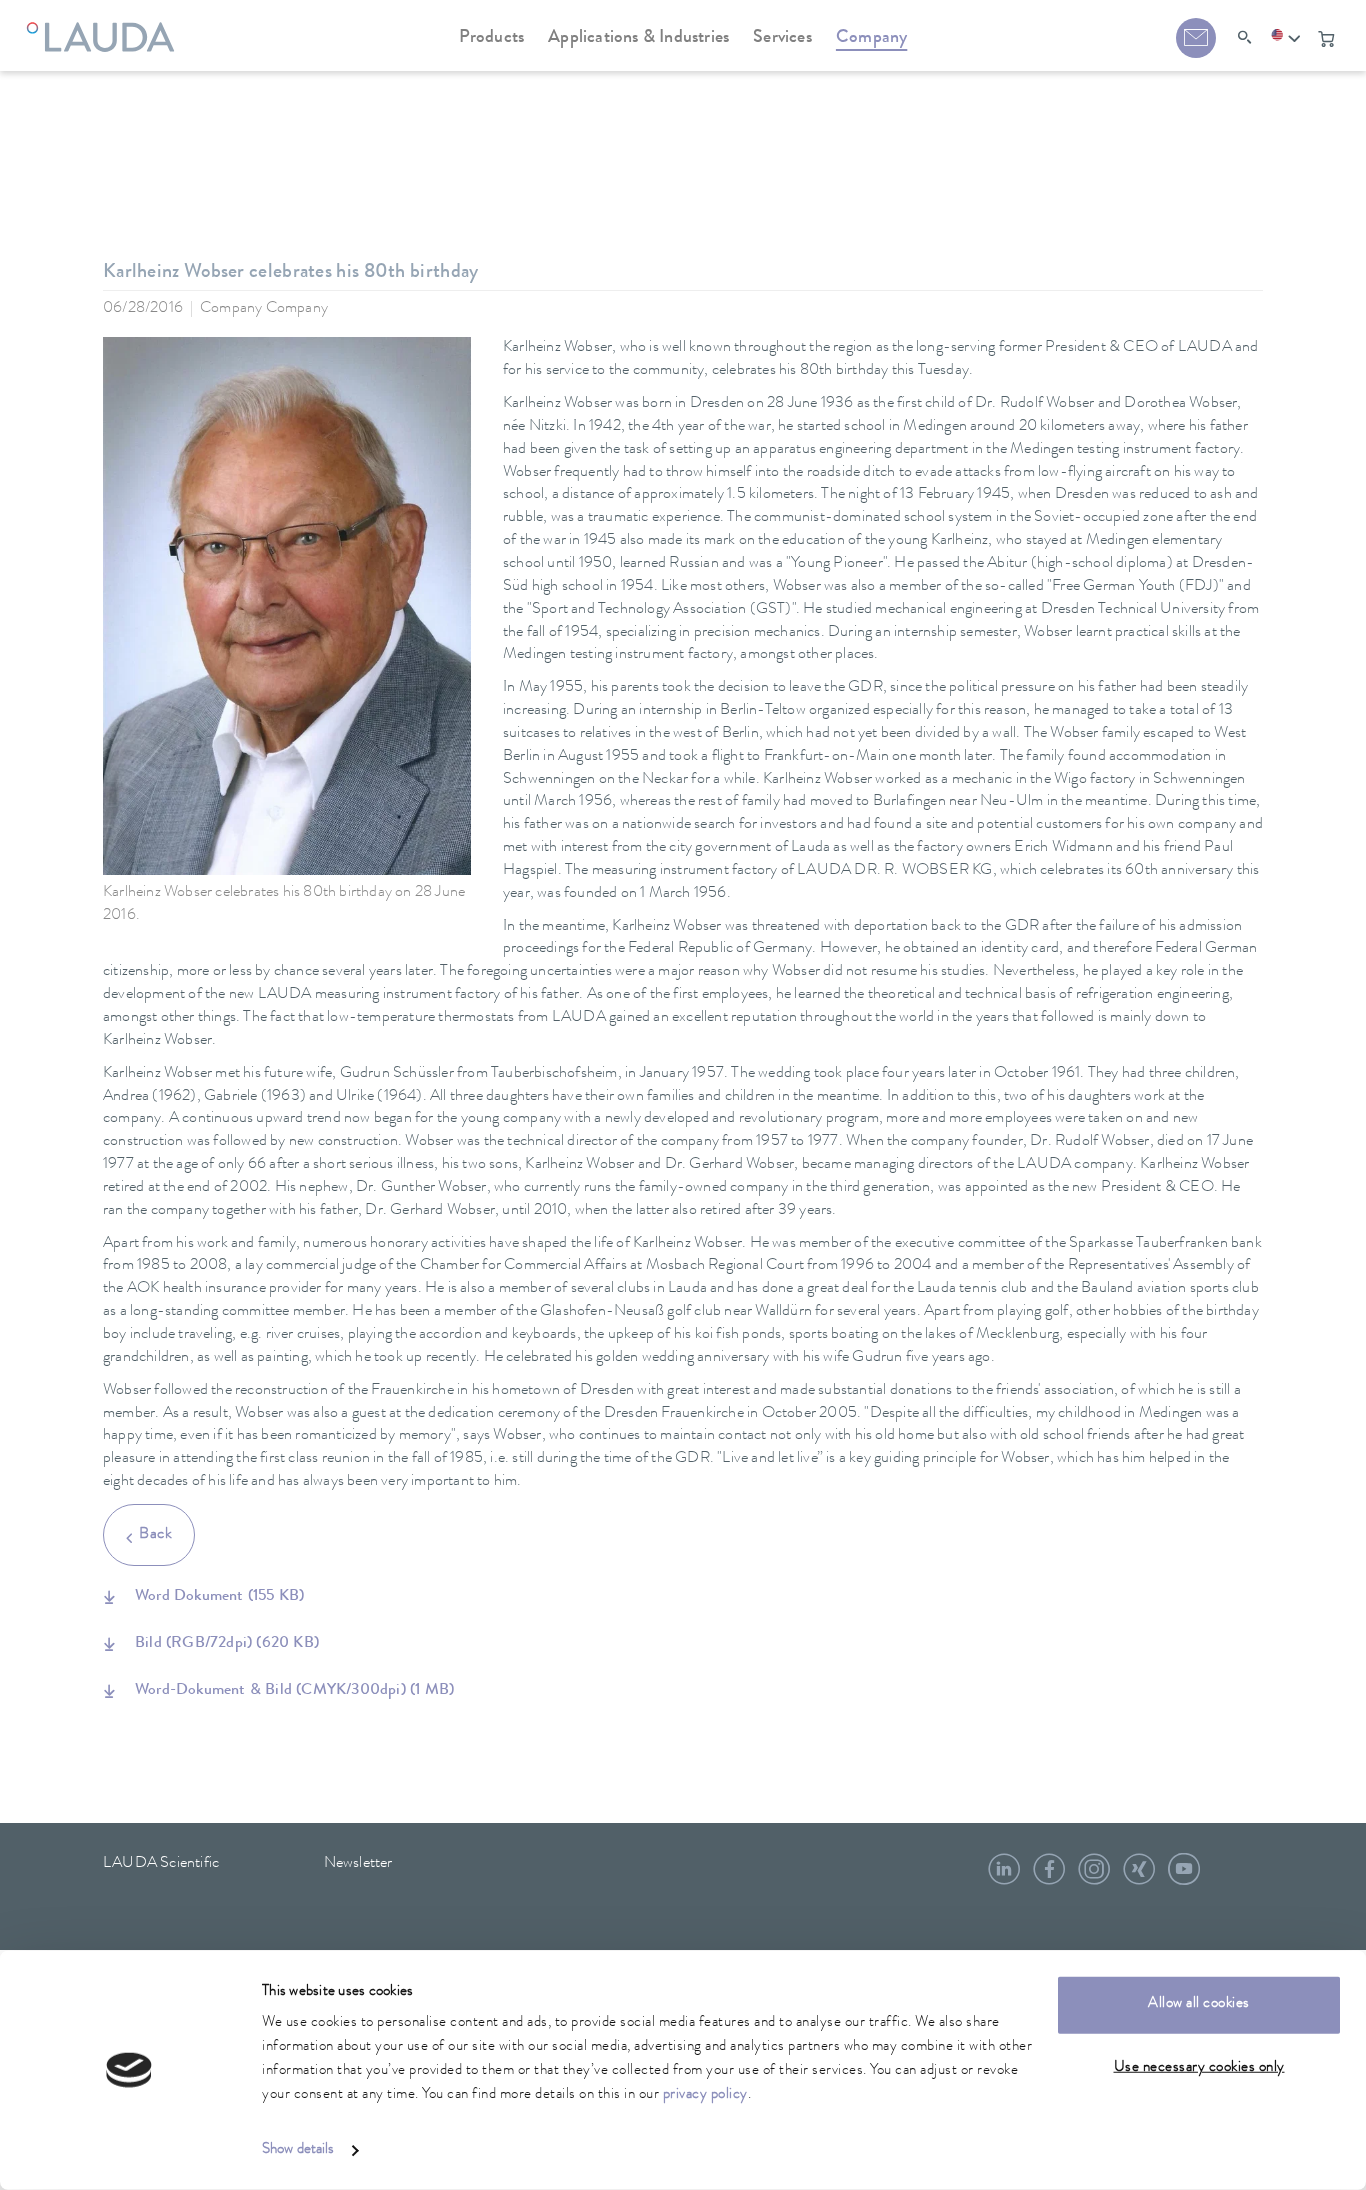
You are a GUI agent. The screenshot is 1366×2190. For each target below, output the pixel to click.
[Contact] (1196, 38)
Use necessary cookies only (1199, 2067)
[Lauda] (105, 25)
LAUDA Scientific (161, 1864)
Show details (298, 2150)
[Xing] (1139, 1877)
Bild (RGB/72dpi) (227, 1644)
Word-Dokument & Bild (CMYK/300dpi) (294, 1691)
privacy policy (705, 2095)
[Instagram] (1094, 1877)
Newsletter (358, 1864)
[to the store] (1326, 39)
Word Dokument (219, 1597)
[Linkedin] (1004, 1877)
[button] (1286, 39)
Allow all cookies (1199, 2004)
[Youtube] (1184, 1877)
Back (155, 1535)
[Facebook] (1049, 1877)
